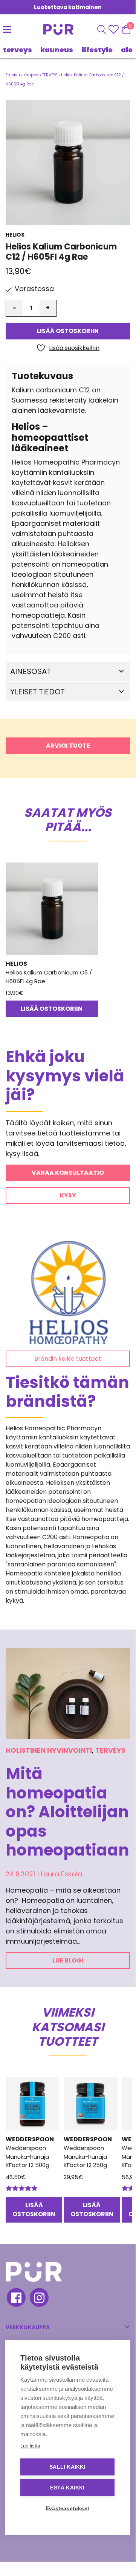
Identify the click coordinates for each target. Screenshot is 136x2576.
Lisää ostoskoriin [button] (52, 1009)
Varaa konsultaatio (68, 1173)
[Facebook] (16, 2299)
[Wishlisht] (114, 29)
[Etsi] (102, 29)
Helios (15, 235)
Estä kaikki (67, 2488)
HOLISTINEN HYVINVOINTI (49, 1750)
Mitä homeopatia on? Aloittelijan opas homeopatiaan (67, 1812)
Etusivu (13, 75)
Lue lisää (30, 2446)
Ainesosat (31, 671)
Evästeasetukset (67, 2509)
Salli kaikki (67, 2467)
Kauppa (31, 75)
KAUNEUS (57, 50)
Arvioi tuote (68, 746)
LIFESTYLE (97, 50)
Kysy (68, 1195)
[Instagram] (39, 2299)
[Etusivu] (50, 29)
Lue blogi (68, 1960)
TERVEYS (18, 50)
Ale (127, 50)
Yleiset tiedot (37, 692)
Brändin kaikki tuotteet (68, 1359)
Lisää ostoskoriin (68, 331)
